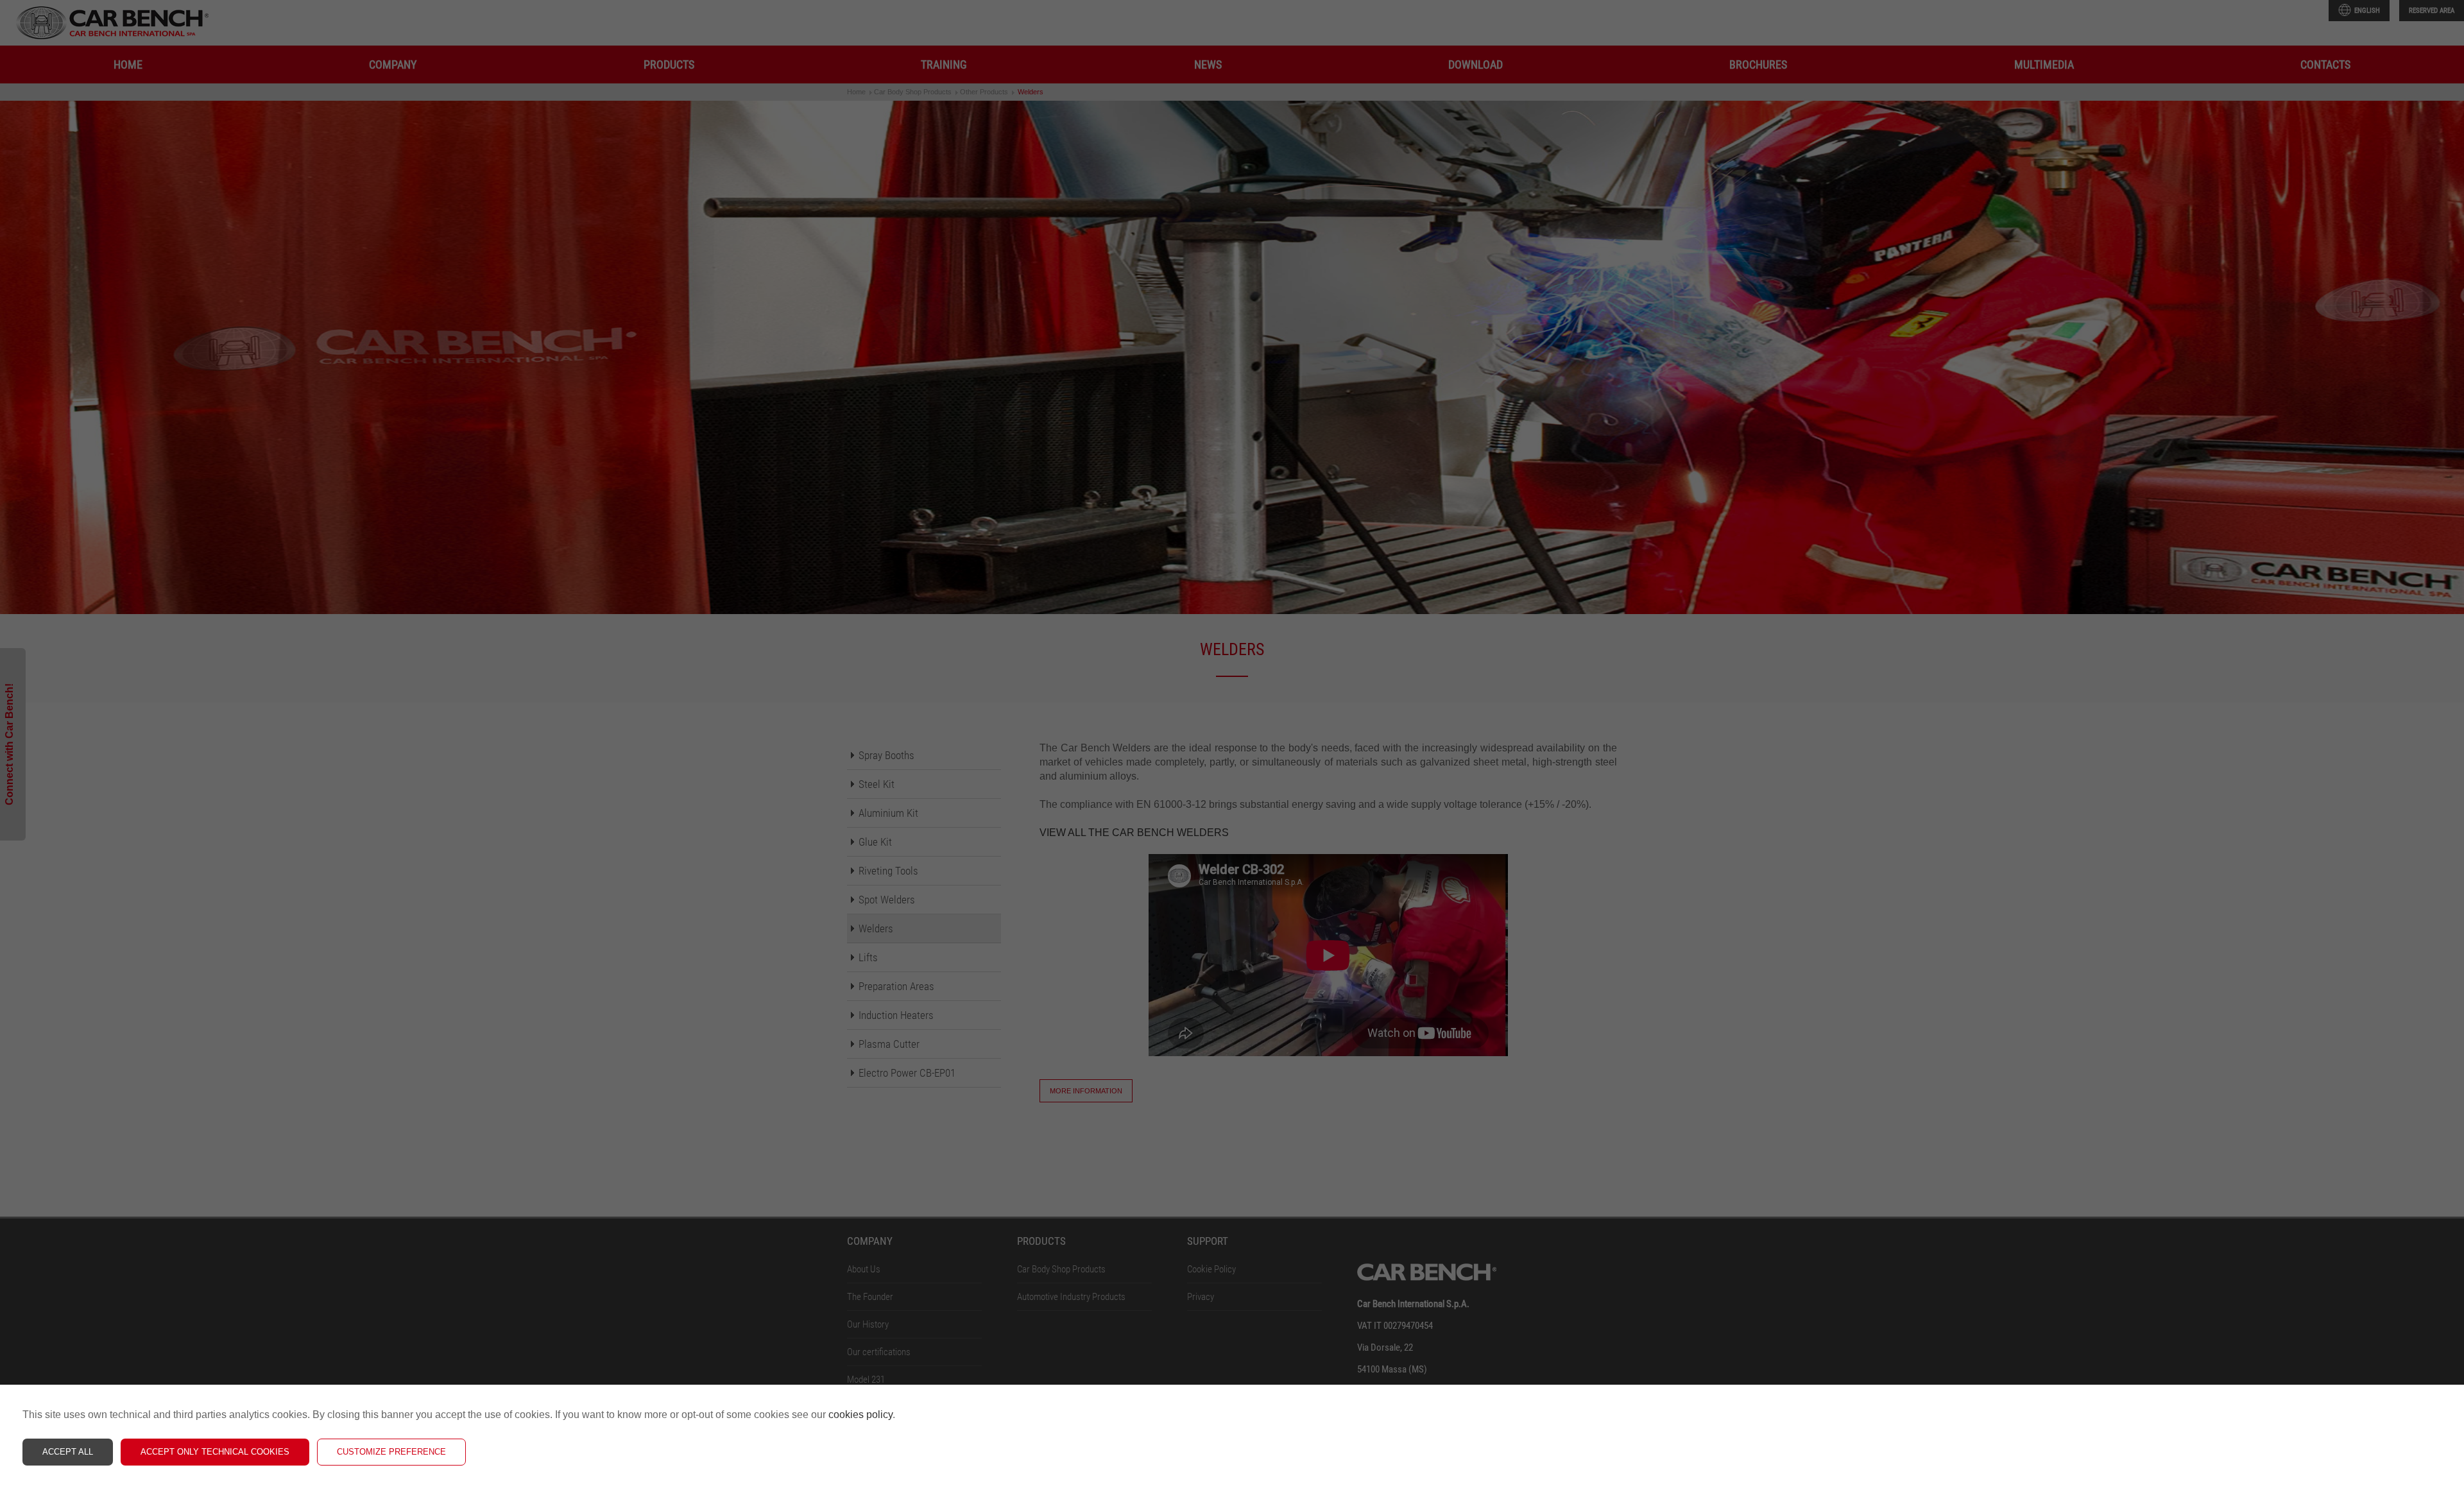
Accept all (68, 1452)
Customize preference (391, 1452)
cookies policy (860, 1415)
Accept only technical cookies (215, 1452)
